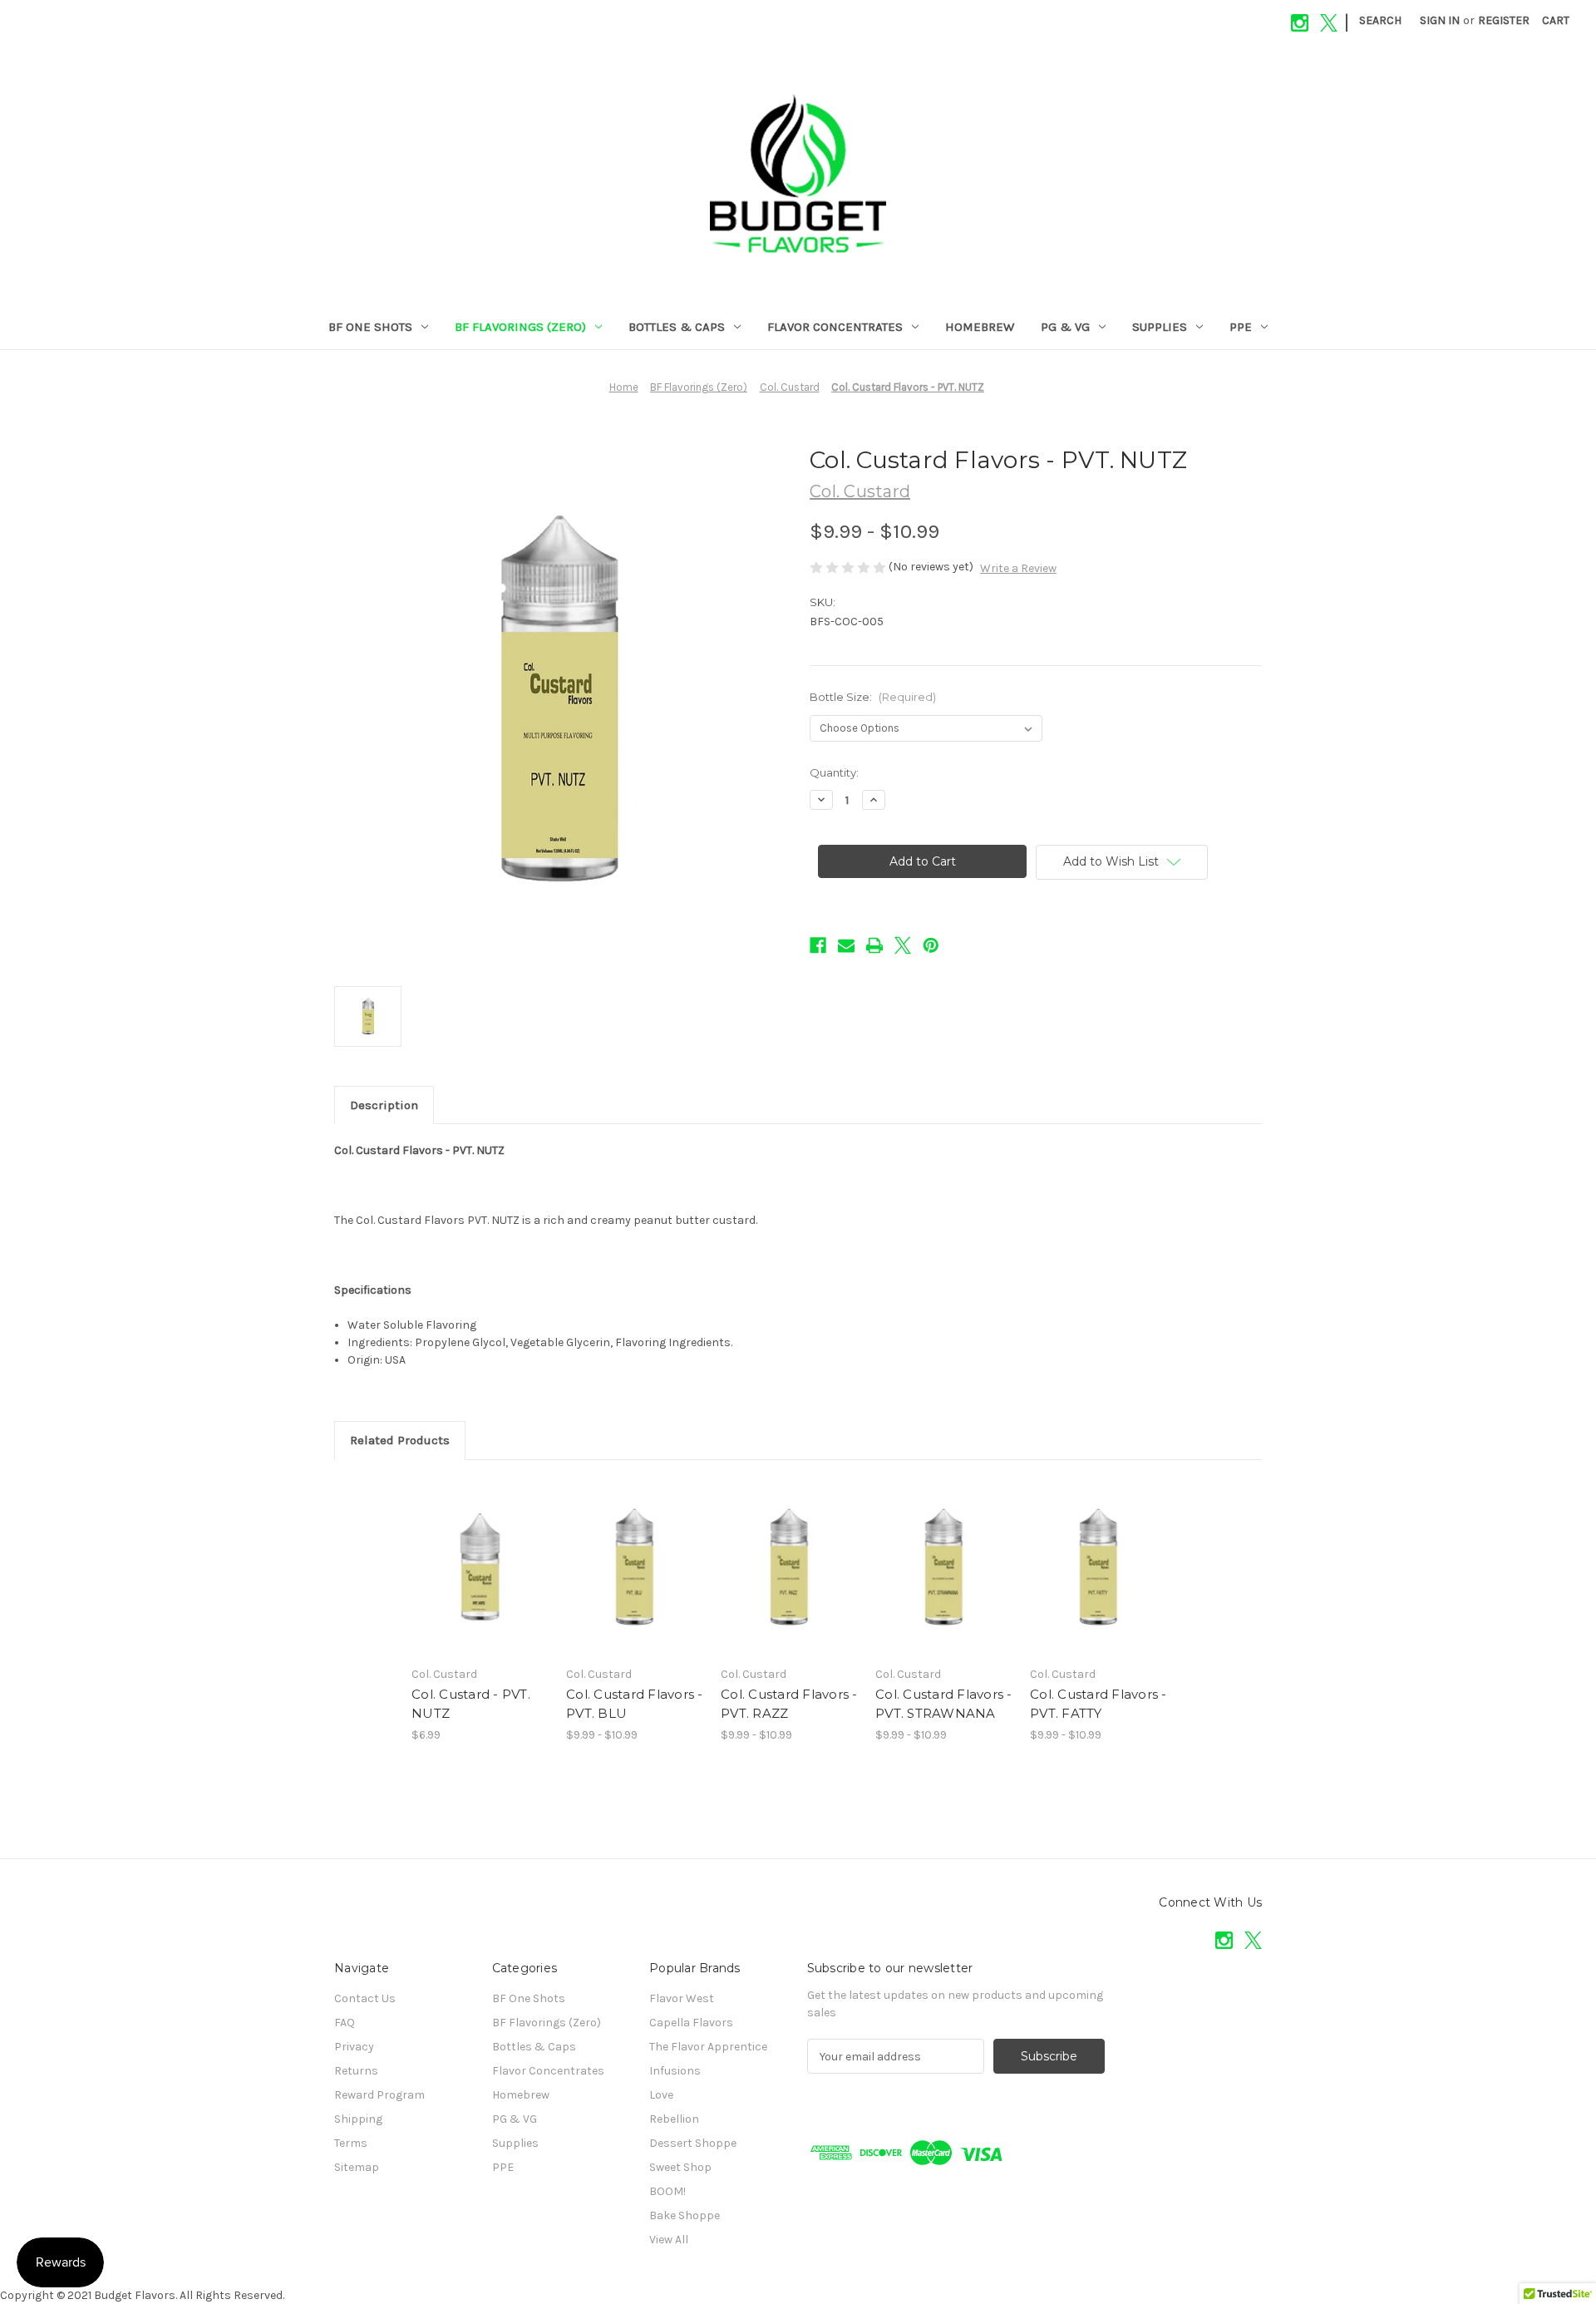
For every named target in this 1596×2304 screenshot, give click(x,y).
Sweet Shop (680, 2167)
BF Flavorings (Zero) (520, 327)
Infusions (675, 2071)
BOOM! (667, 2191)
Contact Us (365, 1998)
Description (384, 1105)
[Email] (846, 945)
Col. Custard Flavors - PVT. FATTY (1098, 1704)
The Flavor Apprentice (708, 2047)
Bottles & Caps (677, 327)
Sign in (1440, 20)
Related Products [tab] (400, 1440)
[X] (1329, 23)
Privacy (354, 2047)
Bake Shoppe (685, 2215)
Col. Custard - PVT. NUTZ (471, 1704)
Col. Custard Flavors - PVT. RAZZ (789, 1704)
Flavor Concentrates (835, 327)
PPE (1241, 327)
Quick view (466, 1552)
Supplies (1160, 327)
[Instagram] (1300, 23)
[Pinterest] (931, 945)
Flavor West (682, 1998)
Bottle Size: (873, 697)
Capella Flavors (691, 2023)
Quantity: (834, 772)
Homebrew (980, 327)
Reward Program (379, 2095)
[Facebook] (818, 945)
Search (1380, 20)
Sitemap (357, 2167)
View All (669, 2240)
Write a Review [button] (1018, 568)
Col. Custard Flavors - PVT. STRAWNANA (944, 1704)
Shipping (358, 2119)
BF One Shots (370, 327)
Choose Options (480, 1581)
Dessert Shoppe (693, 2143)
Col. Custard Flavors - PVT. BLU (635, 1704)
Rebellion (674, 2119)
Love (661, 2095)
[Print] (874, 945)
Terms (351, 2143)
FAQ (345, 2023)
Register (1504, 20)
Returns (356, 2071)
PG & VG (1065, 327)
